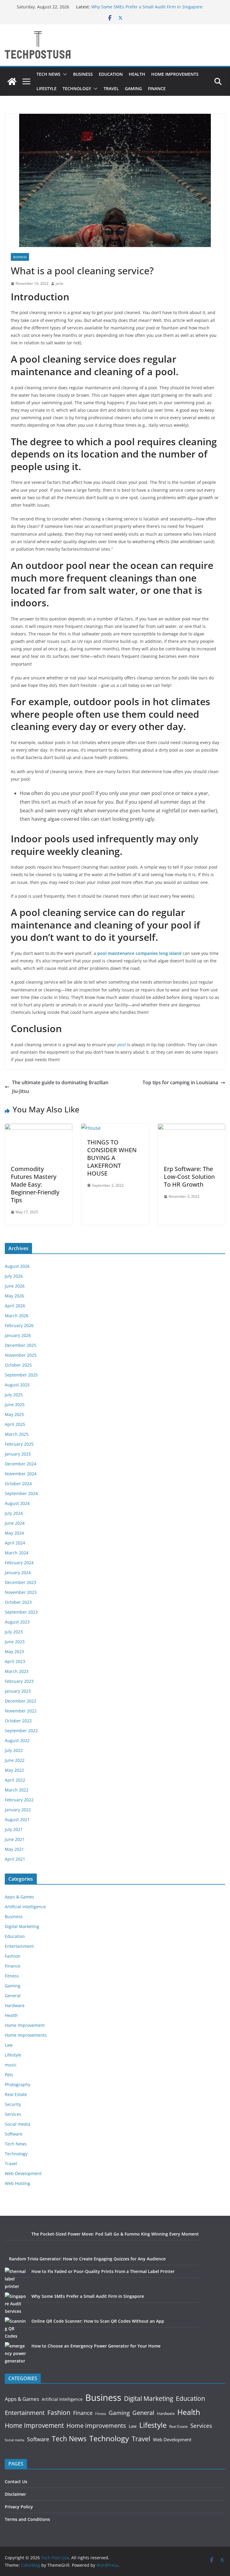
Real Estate (16, 2094)
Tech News (49, 74)
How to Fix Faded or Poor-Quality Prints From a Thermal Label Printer (103, 2271)
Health (137, 74)
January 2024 (18, 1572)
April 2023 (15, 1661)
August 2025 (17, 1385)
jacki (59, 283)
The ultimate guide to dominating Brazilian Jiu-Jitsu (60, 1087)
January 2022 (18, 1810)
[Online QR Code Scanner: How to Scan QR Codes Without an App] (16, 2329)
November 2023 (21, 1592)
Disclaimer (15, 2494)
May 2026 (14, 1296)
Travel (111, 88)
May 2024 (14, 1533)
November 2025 (21, 1355)
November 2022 (21, 1711)
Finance (157, 88)
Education (111, 74)
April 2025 (15, 1424)
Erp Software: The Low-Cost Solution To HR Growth (189, 1177)
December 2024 (21, 1464)
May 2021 (14, 1849)
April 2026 (15, 1306)
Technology (77, 88)
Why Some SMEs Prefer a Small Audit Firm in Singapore (147, 7)
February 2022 (19, 1800)
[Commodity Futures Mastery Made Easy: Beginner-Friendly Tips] (38, 1128)
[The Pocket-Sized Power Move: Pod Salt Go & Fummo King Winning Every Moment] (16, 2241)
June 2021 (15, 1839)
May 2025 (14, 1414)
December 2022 (21, 1701)
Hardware (15, 2005)
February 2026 (19, 1325)
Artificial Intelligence (25, 1907)
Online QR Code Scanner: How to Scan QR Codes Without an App (98, 2321)
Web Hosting (18, 2183)
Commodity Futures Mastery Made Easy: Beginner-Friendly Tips (35, 1184)
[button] (64, 74)
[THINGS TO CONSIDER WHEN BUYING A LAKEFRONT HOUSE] (91, 1128)
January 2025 (18, 1454)
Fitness (12, 1976)
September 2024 (21, 1493)
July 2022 (14, 1750)
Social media (18, 2124)
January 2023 (18, 1691)
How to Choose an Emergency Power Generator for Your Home (96, 2346)
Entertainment (19, 1946)
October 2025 (18, 1365)
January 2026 (18, 1335)
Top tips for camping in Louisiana (180, 1082)
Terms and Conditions (27, 2519)
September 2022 (21, 1731)
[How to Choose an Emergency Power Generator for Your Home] (16, 2353)
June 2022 (15, 1760)
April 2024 (15, 1543)
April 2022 (15, 1780)
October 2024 (18, 1484)
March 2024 (17, 1553)
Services (13, 2114)
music (11, 2065)
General (13, 1996)
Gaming (133, 88)
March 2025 (17, 1434)
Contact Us (16, 2482)
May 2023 (14, 1652)
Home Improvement (25, 2025)
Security (13, 2104)
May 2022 (14, 1770)
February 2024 (19, 1563)
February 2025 (19, 1444)
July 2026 (14, 1276)
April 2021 (15, 1859)
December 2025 (21, 1345)
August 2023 (17, 1622)
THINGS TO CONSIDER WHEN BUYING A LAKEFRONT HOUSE (112, 1158)
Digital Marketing (22, 1926)
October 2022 (18, 1721)
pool (122, 1045)
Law (9, 2045)
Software (14, 2134)
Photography (18, 2084)
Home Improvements (175, 74)
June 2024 (15, 1523)
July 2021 (14, 1829)
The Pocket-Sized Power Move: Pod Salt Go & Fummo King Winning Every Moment (115, 2234)
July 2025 (14, 1395)
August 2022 (17, 1740)
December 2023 (21, 1582)
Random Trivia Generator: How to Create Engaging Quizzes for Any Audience (87, 2259)
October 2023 (18, 1602)
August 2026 (17, 1266)
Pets (9, 2075)
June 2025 (15, 1404)
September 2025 (21, 1375)
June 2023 (15, 1642)
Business (83, 74)
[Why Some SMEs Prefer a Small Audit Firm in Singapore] (16, 2304)
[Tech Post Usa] (12, 81)
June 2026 (15, 1286)
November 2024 (21, 1474)
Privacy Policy (19, 2507)
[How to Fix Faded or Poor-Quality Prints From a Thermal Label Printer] (16, 2279)
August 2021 (17, 1819)
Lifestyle (47, 88)
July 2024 (14, 1513)
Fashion (13, 1956)
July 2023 (14, 1632)
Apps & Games (19, 1897)
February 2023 (19, 1681)
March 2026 (17, 1316)
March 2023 (17, 1671)
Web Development (23, 2173)
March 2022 (17, 1790)
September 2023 (21, 1612)
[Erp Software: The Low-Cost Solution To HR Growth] (192, 1128)
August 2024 (17, 1503)
